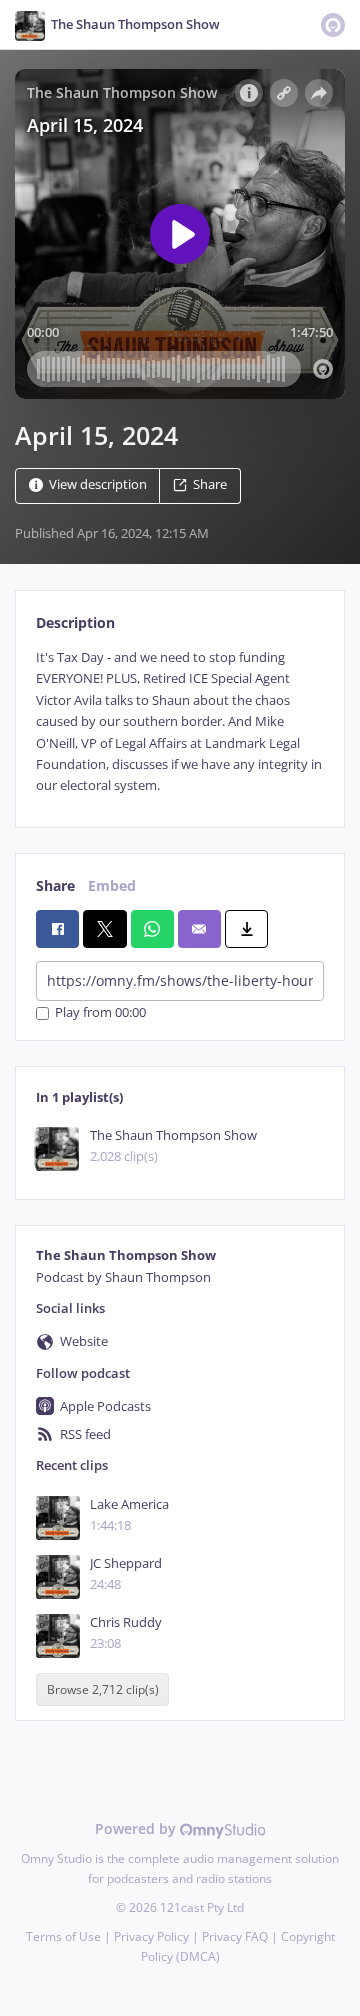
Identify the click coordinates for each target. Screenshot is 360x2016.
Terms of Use (63, 1936)
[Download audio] (246, 929)
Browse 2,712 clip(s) (103, 1689)
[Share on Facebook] (57, 929)
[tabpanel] (180, 722)
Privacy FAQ (235, 1936)
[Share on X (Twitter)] (104, 929)
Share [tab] (55, 885)
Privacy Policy (151, 1936)
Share (210, 484)
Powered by (137, 1828)
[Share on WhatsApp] (152, 929)
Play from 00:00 (100, 1013)
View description (98, 484)
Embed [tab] (112, 885)
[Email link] (199, 929)
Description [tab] (75, 622)
